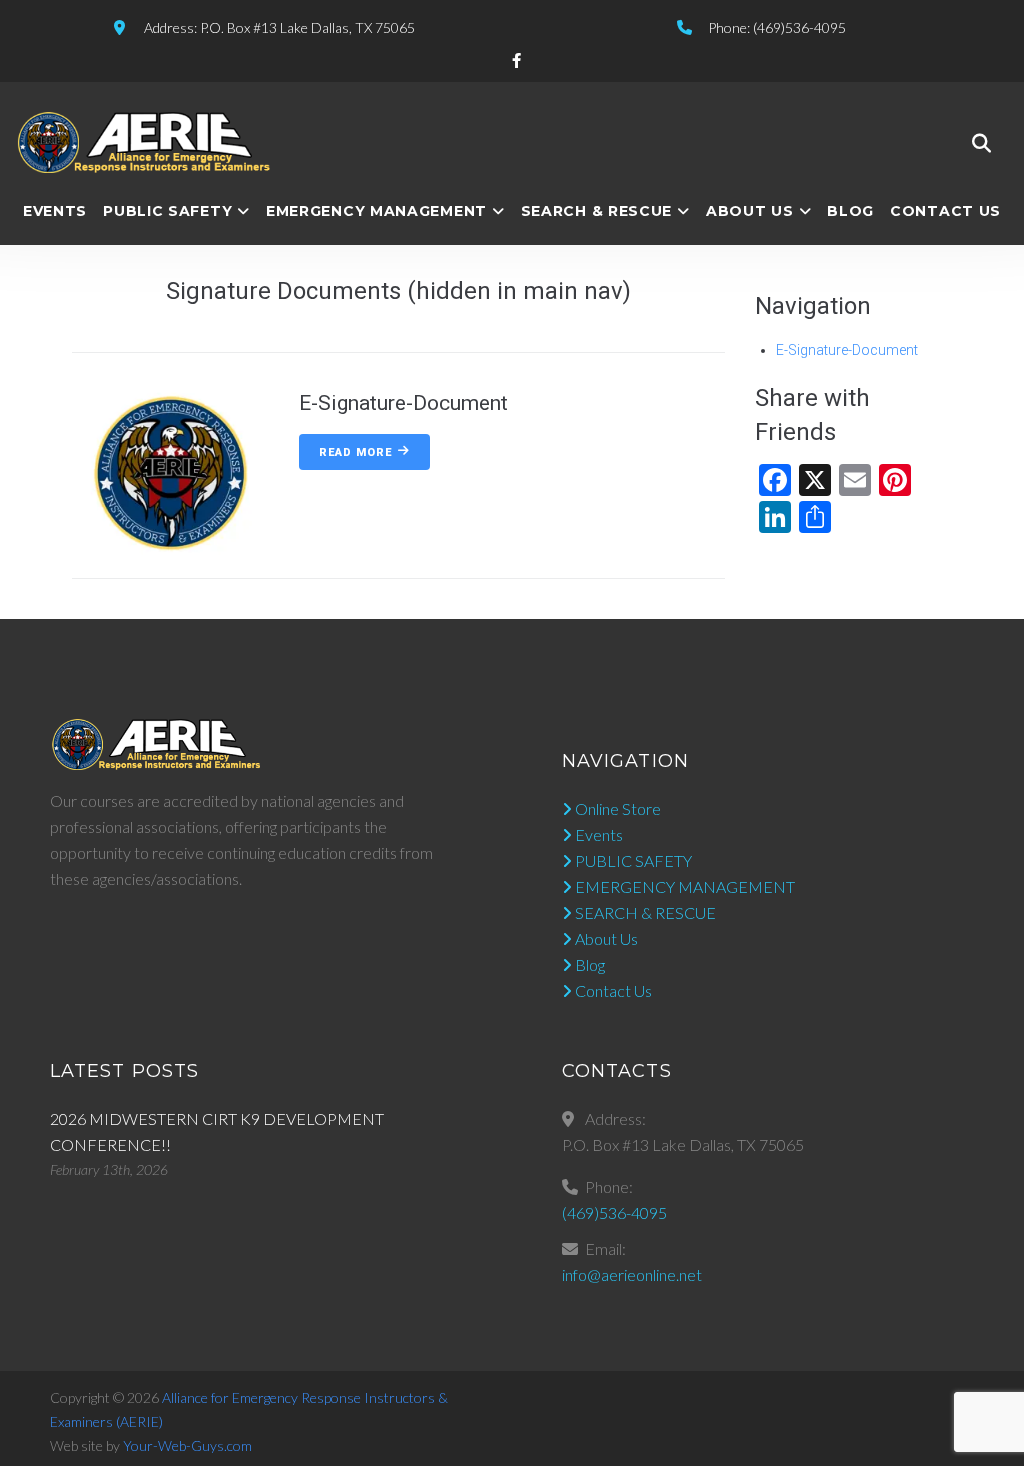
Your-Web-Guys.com (187, 1445)
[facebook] (517, 60)
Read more (355, 452)
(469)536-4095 (614, 1212)
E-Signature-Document (847, 350)
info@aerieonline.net (632, 1274)
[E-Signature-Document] (170, 567)
